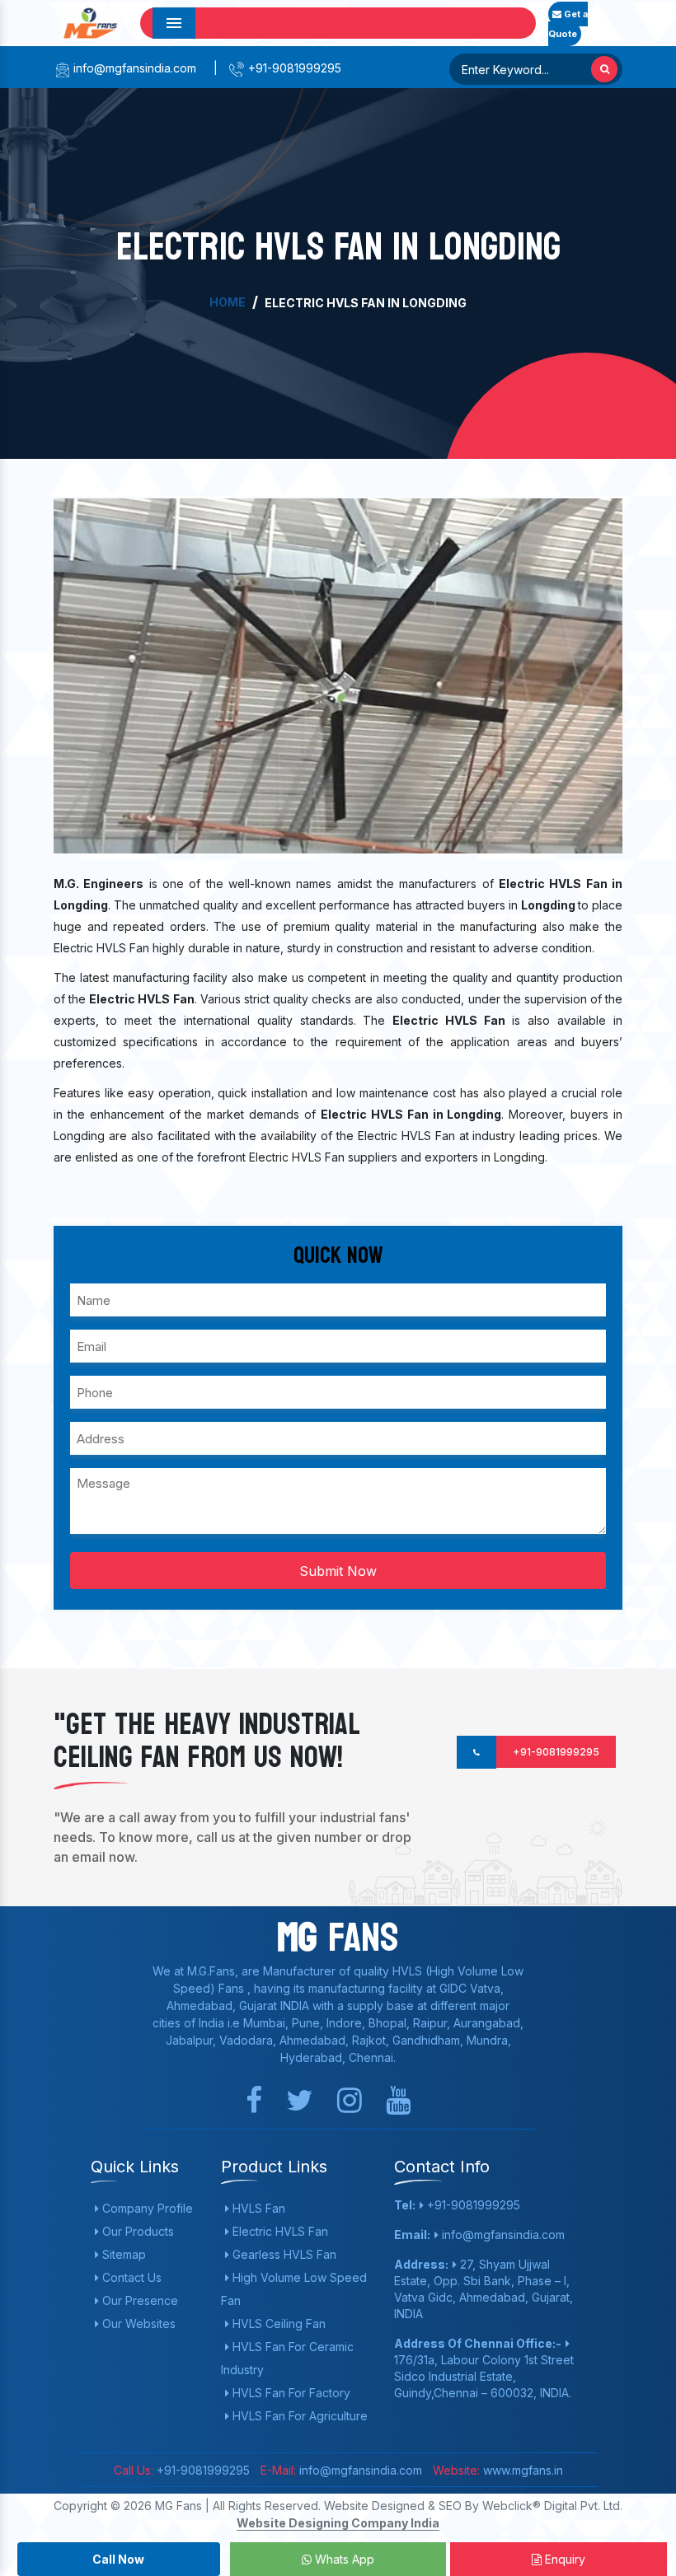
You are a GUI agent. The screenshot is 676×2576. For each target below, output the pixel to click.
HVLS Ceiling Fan (277, 2324)
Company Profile (146, 2208)
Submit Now (338, 1571)
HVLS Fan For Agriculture (298, 2416)
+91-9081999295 (293, 68)
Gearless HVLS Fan (283, 2254)
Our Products (136, 2231)
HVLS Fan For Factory (290, 2393)
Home (228, 302)
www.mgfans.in (521, 2470)
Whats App (343, 2559)
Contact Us (130, 2277)
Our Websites (137, 2324)
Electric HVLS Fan (279, 2231)
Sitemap (122, 2254)
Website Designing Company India (338, 2523)
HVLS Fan (257, 2208)
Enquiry (563, 2559)
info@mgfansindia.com (133, 68)
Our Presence (138, 2300)
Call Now (118, 2559)
